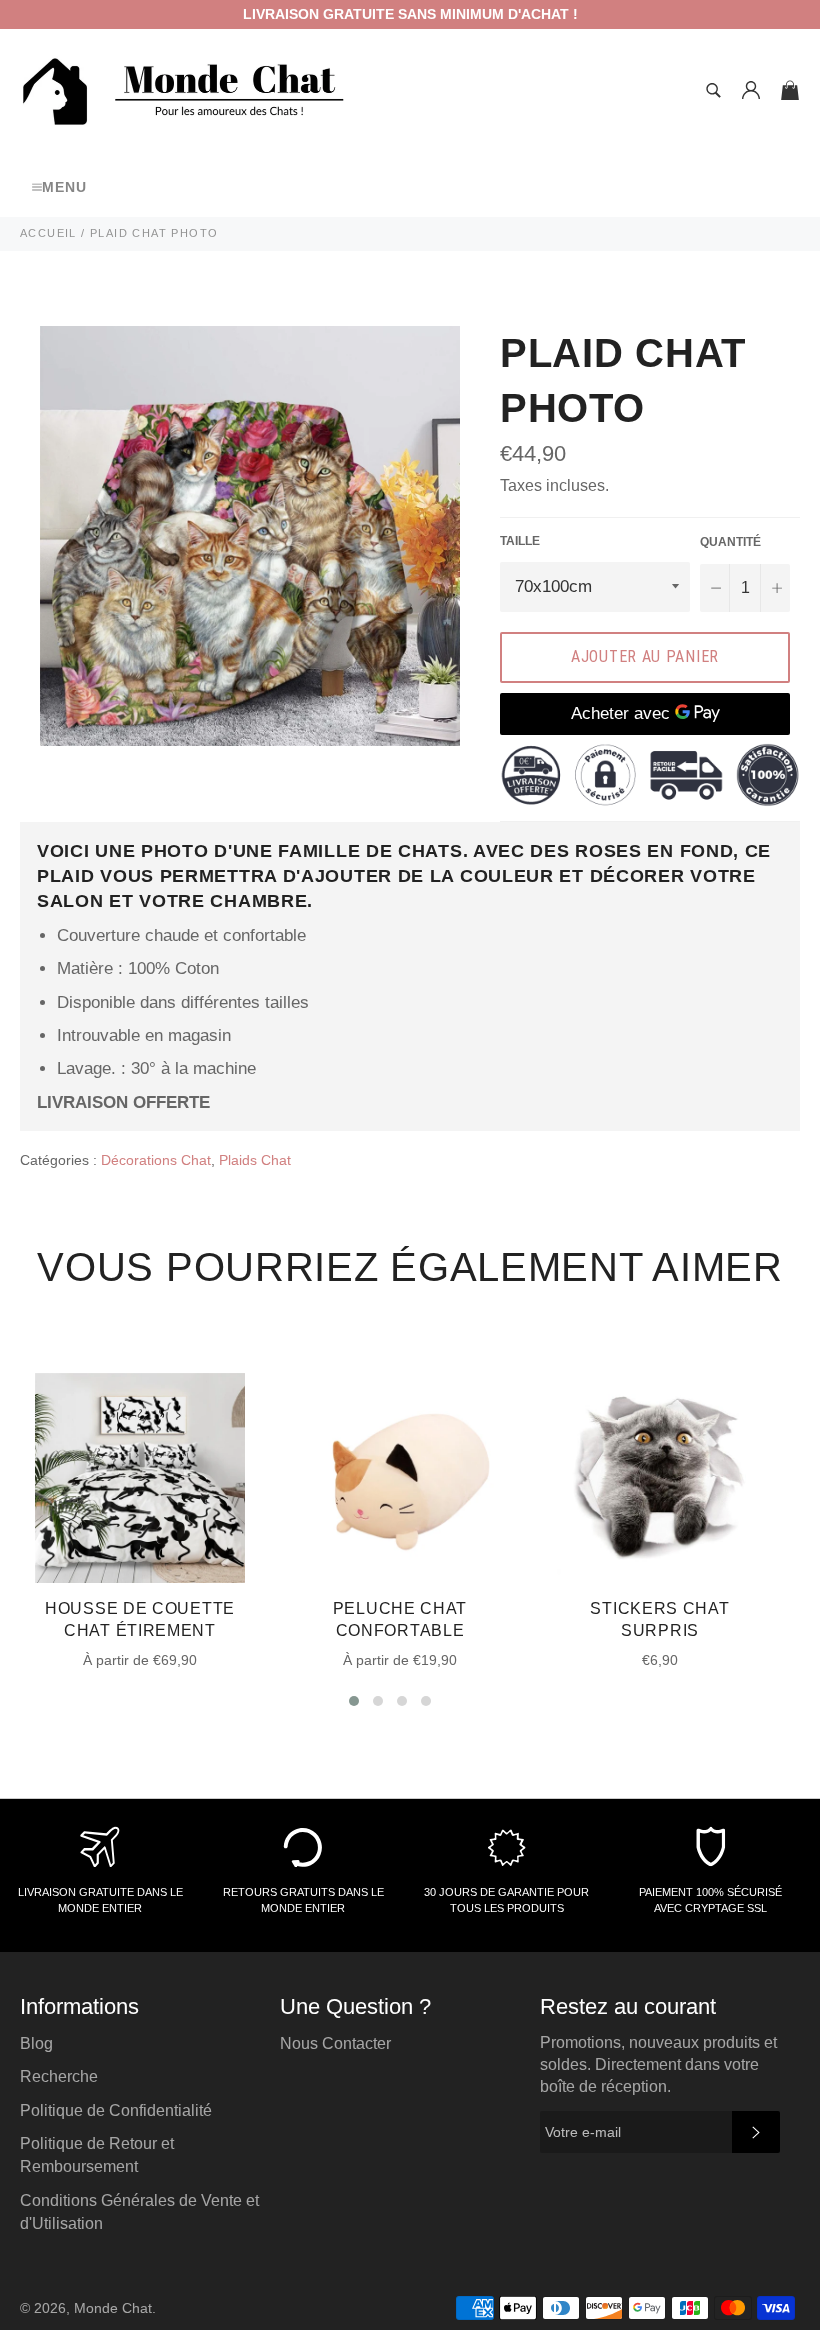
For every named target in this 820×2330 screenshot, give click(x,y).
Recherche (59, 2076)
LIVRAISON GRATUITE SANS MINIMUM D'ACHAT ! (410, 14)
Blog (36, 2043)
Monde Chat (113, 2308)
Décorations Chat (156, 1160)
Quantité (730, 542)
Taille (520, 541)
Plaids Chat (255, 1160)
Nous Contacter (335, 2043)
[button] (354, 1701)
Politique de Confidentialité (116, 2110)
